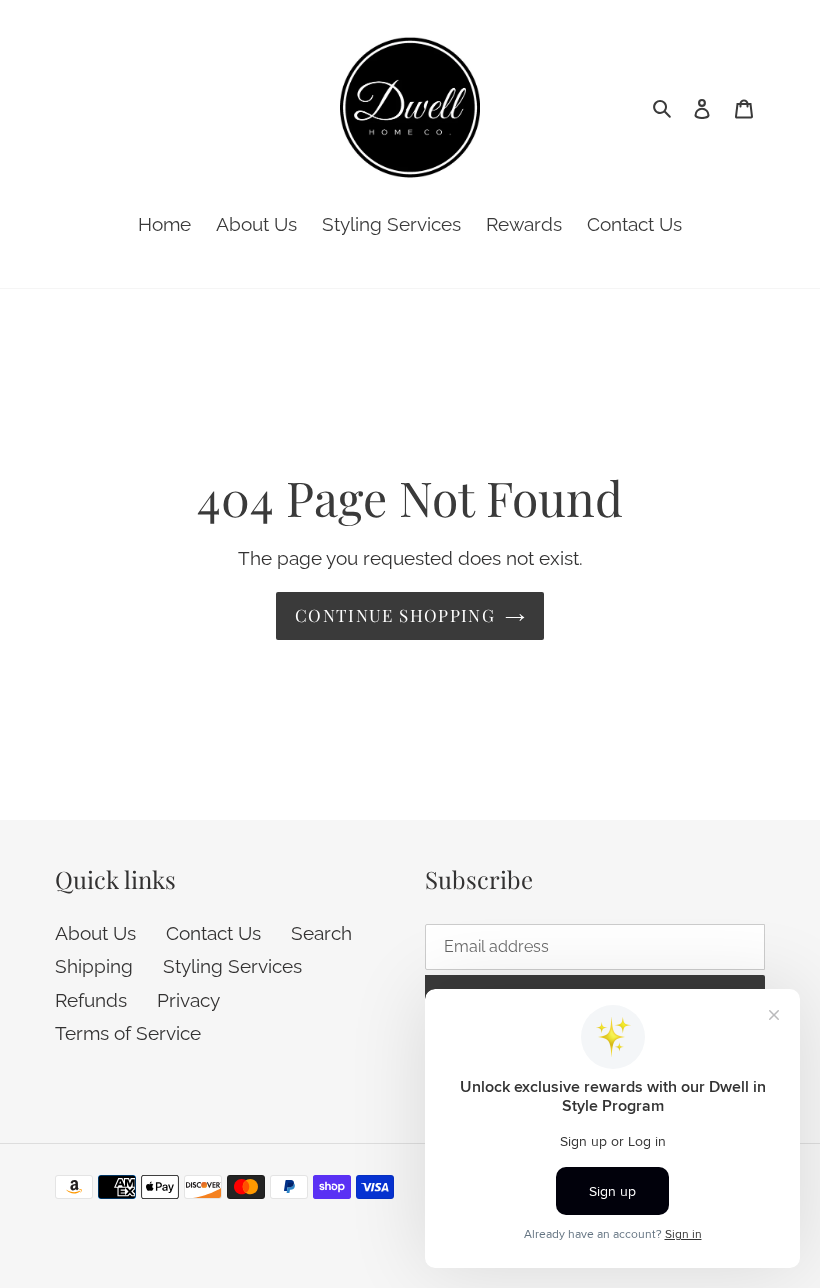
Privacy (188, 1000)
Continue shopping (395, 615)
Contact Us (213, 933)
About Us (95, 933)
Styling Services (232, 966)
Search (321, 933)
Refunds (91, 1000)
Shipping (94, 966)
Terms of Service (128, 1033)
